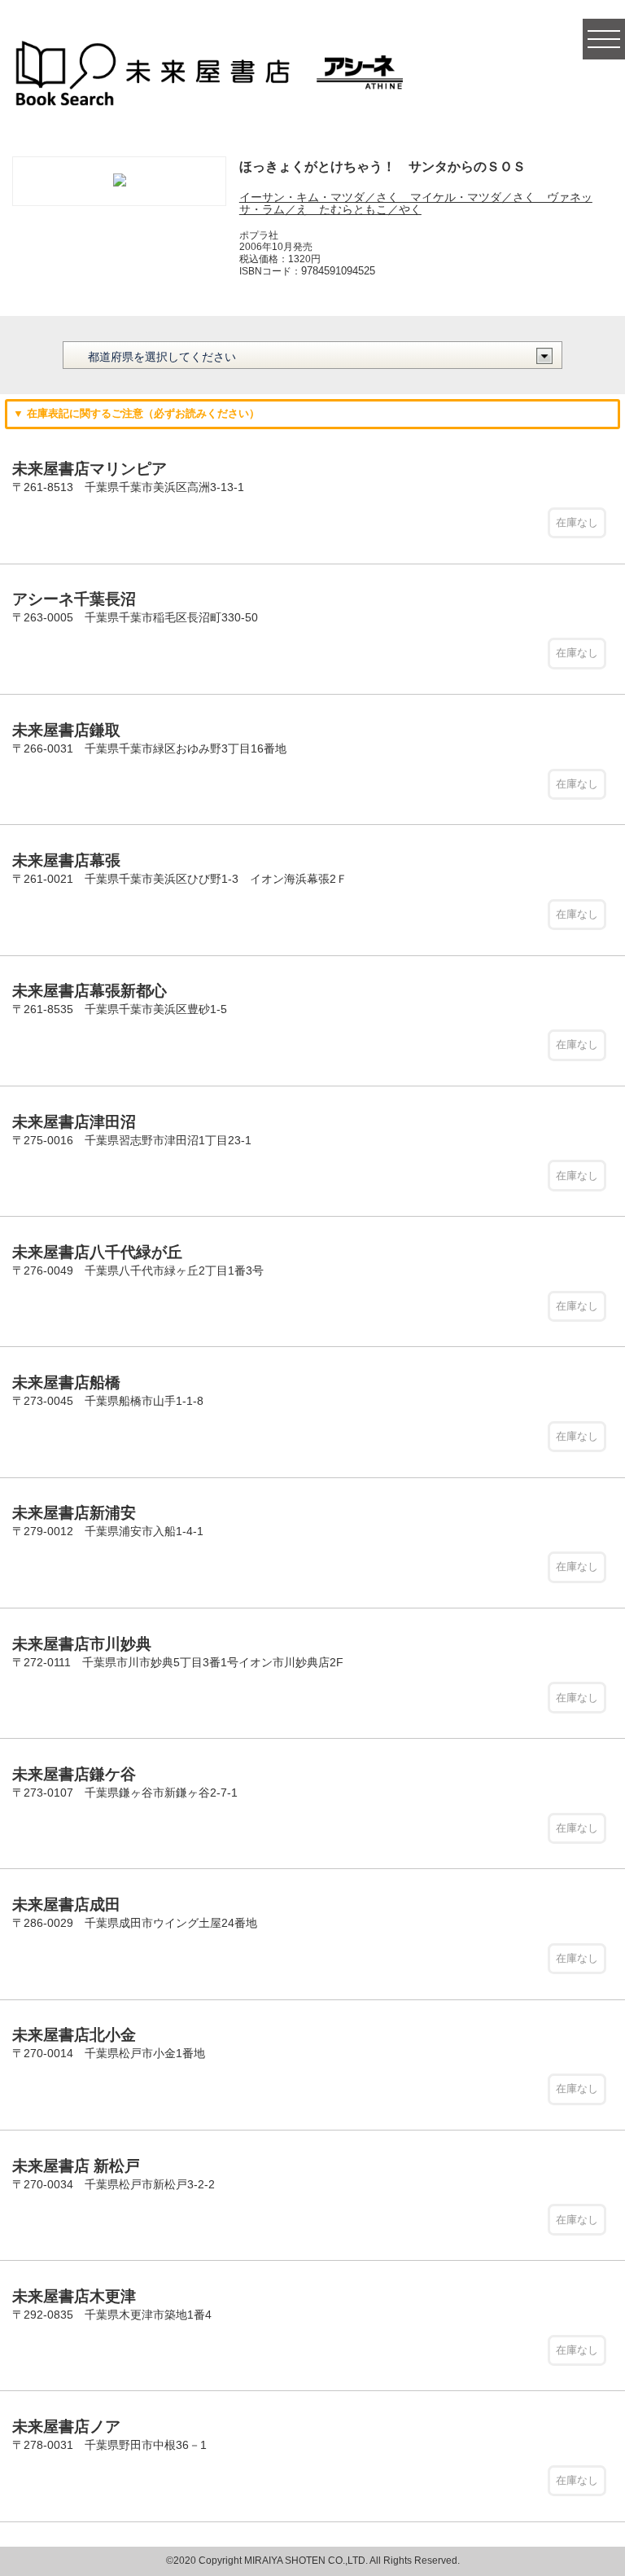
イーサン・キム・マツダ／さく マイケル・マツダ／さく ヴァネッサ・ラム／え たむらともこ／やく (416, 203)
